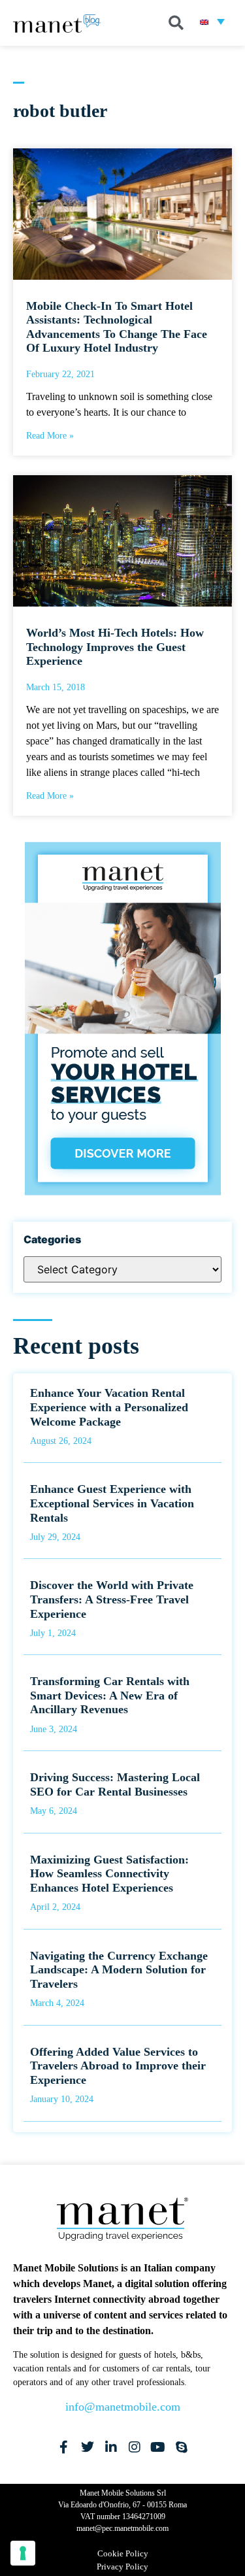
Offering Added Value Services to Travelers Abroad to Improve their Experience (118, 2066)
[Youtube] (158, 2447)
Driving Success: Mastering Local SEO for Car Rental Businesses (115, 1784)
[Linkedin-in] (111, 2447)
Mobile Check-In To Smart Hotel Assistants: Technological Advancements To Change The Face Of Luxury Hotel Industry (117, 327)
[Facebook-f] (64, 2447)
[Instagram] (135, 2447)
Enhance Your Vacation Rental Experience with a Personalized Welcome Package (109, 1407)
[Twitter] (88, 2447)
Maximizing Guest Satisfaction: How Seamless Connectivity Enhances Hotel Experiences (109, 1874)
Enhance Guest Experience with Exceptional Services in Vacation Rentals (112, 1503)
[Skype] (182, 2447)
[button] (176, 23)
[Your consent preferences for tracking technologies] (23, 2553)
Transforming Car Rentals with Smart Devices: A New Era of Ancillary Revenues (110, 1695)
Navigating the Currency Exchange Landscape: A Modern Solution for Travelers (119, 1970)
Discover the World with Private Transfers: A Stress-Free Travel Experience (112, 1599)
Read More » (50, 436)
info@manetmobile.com (123, 2407)
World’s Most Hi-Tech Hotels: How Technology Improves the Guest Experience (115, 647)
